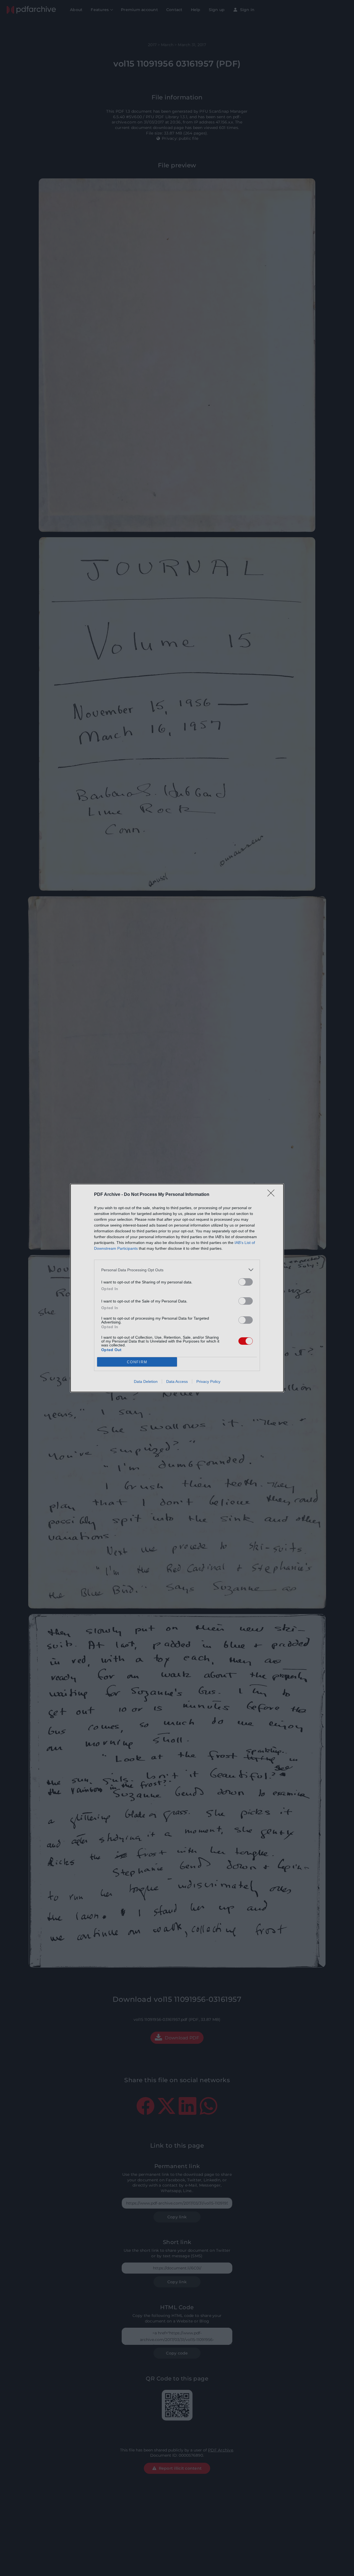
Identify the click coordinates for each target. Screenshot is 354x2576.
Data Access (177, 1381)
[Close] (273, 1195)
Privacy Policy (208, 1381)
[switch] (246, 1282)
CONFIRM (137, 1362)
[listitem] (177, 1270)
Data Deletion (146, 1381)
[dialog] (177, 1288)
